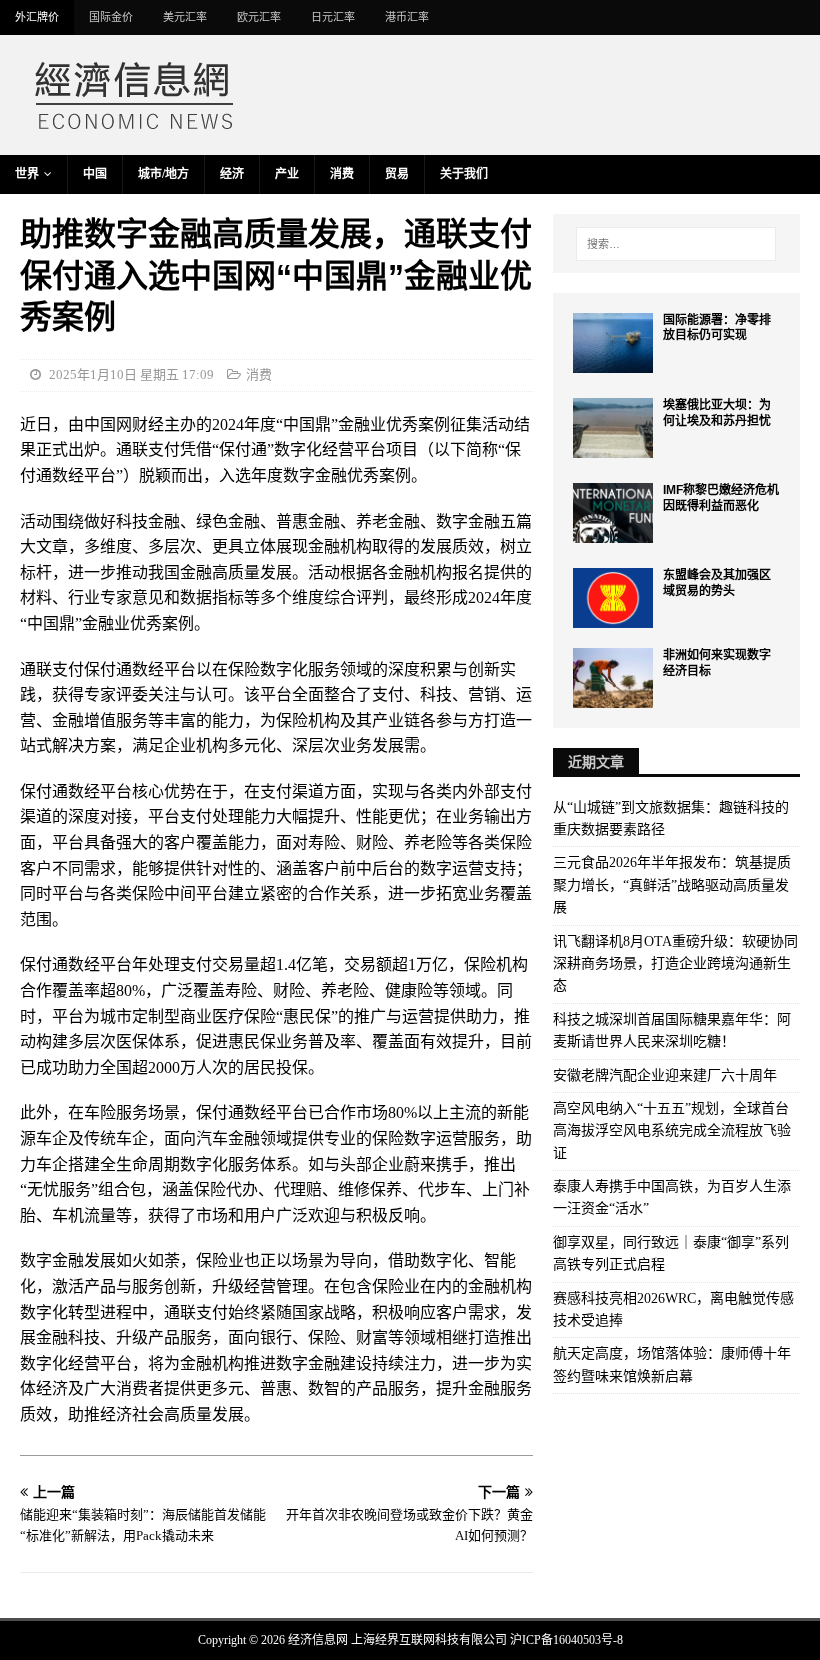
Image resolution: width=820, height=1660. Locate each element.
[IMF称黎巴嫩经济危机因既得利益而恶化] (613, 513)
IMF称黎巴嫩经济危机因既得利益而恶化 (721, 498)
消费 (342, 174)
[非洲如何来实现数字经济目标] (613, 678)
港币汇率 (407, 17)
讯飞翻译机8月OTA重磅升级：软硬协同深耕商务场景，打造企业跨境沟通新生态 (675, 964)
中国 (95, 174)
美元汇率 (185, 17)
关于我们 (464, 174)
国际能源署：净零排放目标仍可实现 (717, 328)
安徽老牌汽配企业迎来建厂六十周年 (665, 1075)
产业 (287, 174)
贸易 (397, 174)
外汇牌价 (37, 17)
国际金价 (111, 17)
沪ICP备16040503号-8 (566, 1640)
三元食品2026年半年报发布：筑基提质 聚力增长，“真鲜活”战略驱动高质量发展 (672, 885)
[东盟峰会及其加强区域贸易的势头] (613, 598)
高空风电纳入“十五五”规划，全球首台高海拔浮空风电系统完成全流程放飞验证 (672, 1131)
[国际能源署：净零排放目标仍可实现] (613, 343)
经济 (232, 174)
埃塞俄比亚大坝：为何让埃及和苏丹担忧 (717, 413)
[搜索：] (676, 244)
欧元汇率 (259, 17)
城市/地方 (163, 174)
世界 (27, 174)
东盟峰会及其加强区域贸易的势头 (717, 583)
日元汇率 (333, 17)
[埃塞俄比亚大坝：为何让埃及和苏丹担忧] (613, 428)
